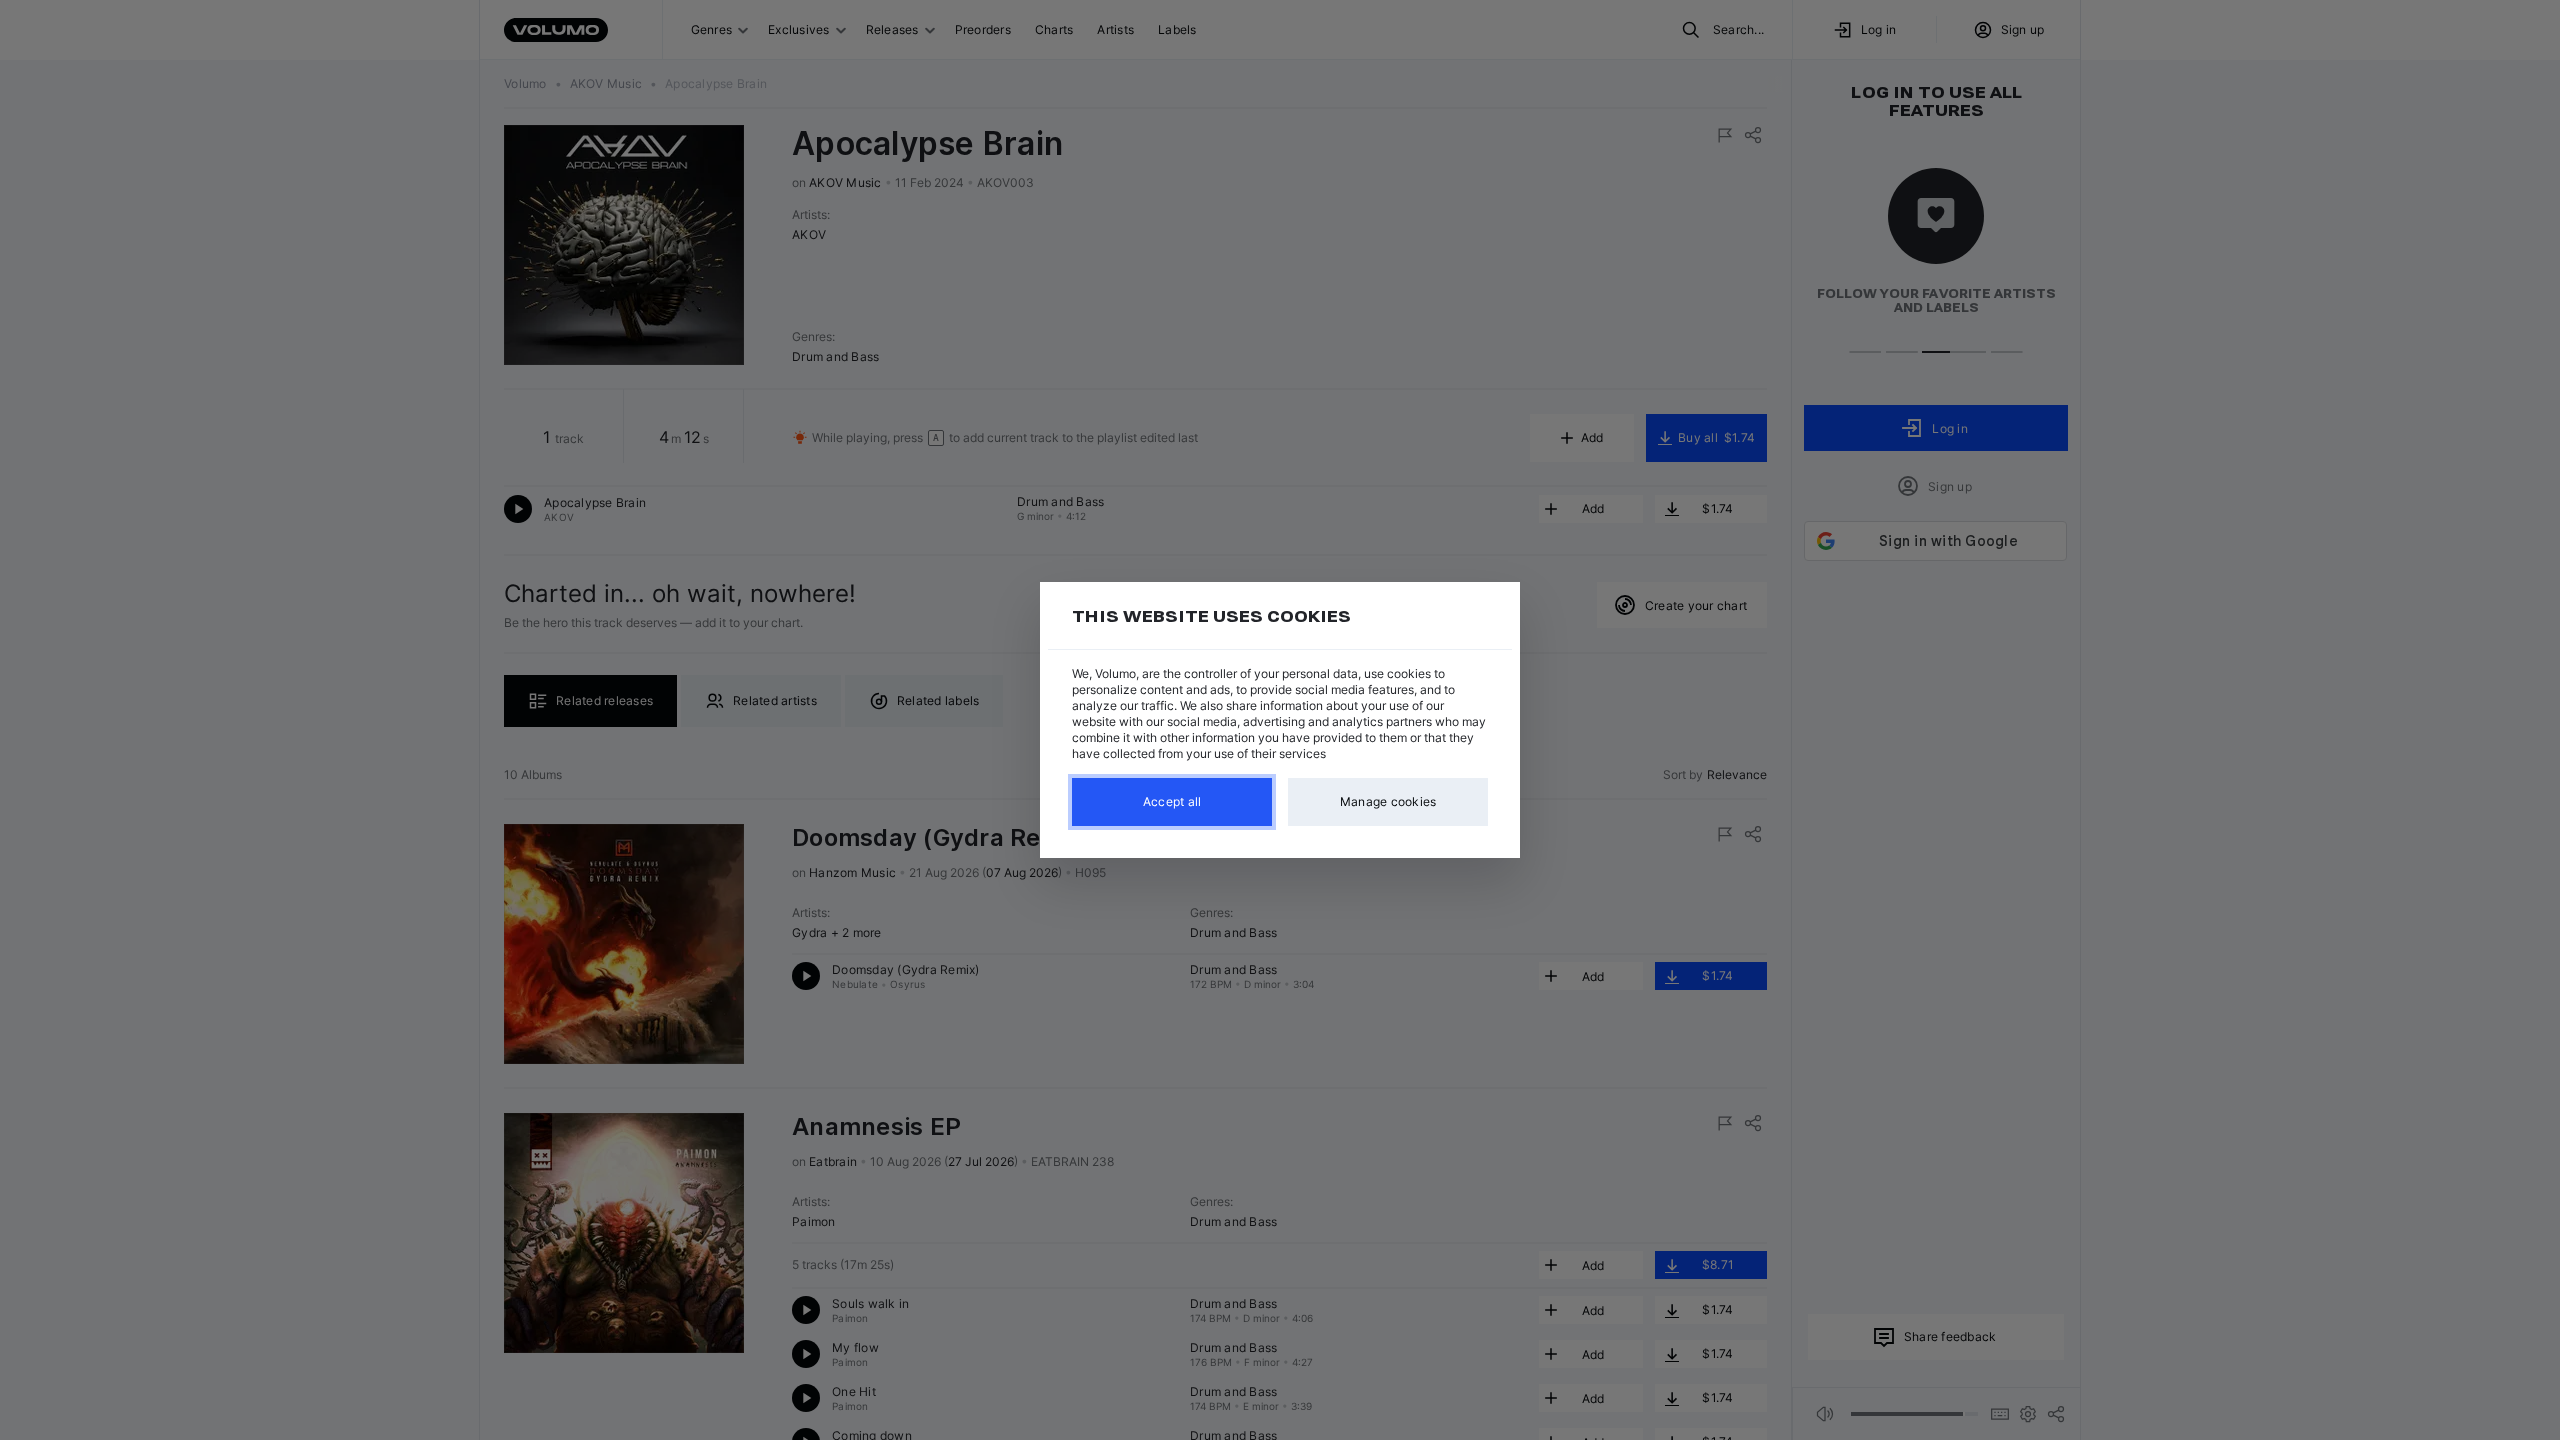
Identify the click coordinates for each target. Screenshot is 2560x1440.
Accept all (1172, 801)
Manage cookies (1388, 801)
